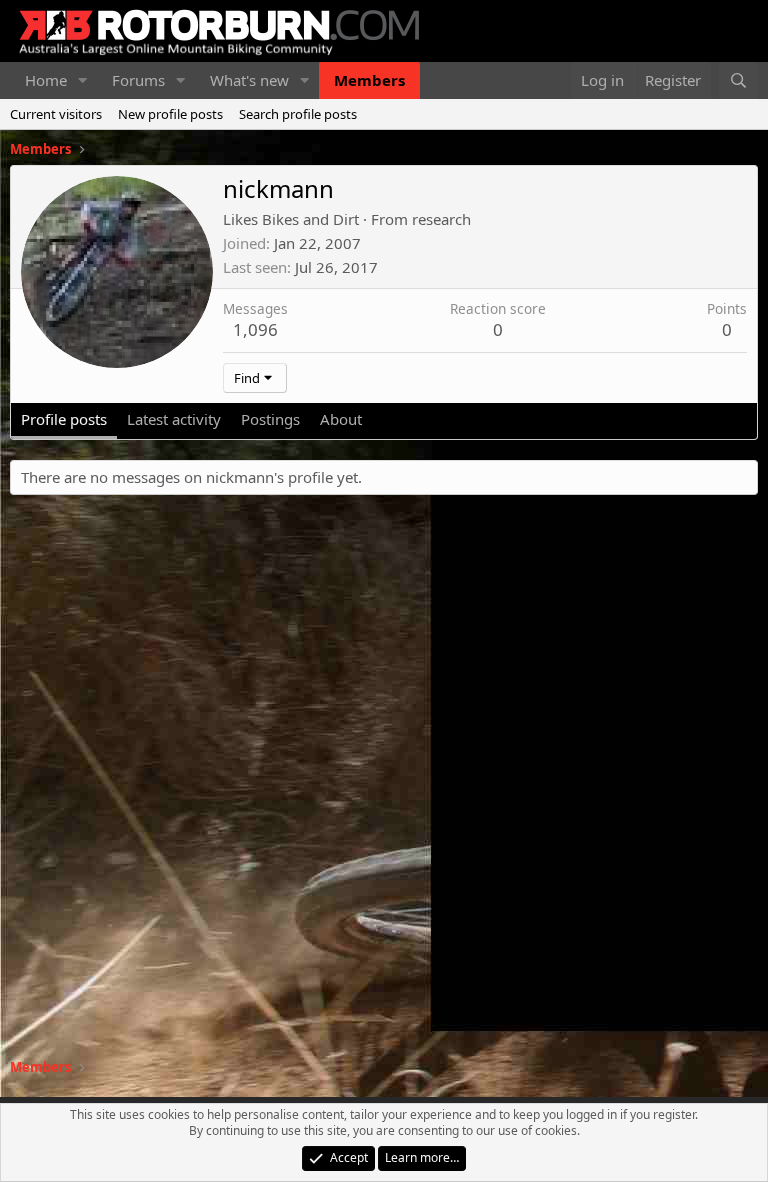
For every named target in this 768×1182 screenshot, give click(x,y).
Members (369, 80)
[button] (83, 80)
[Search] (738, 80)
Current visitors (56, 114)
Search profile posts (298, 114)
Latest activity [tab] (174, 419)
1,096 (255, 329)
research (441, 219)
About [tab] (341, 419)
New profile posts (170, 114)
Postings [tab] (270, 419)
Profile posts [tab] (64, 419)
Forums (138, 80)
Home (46, 80)
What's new (249, 80)
